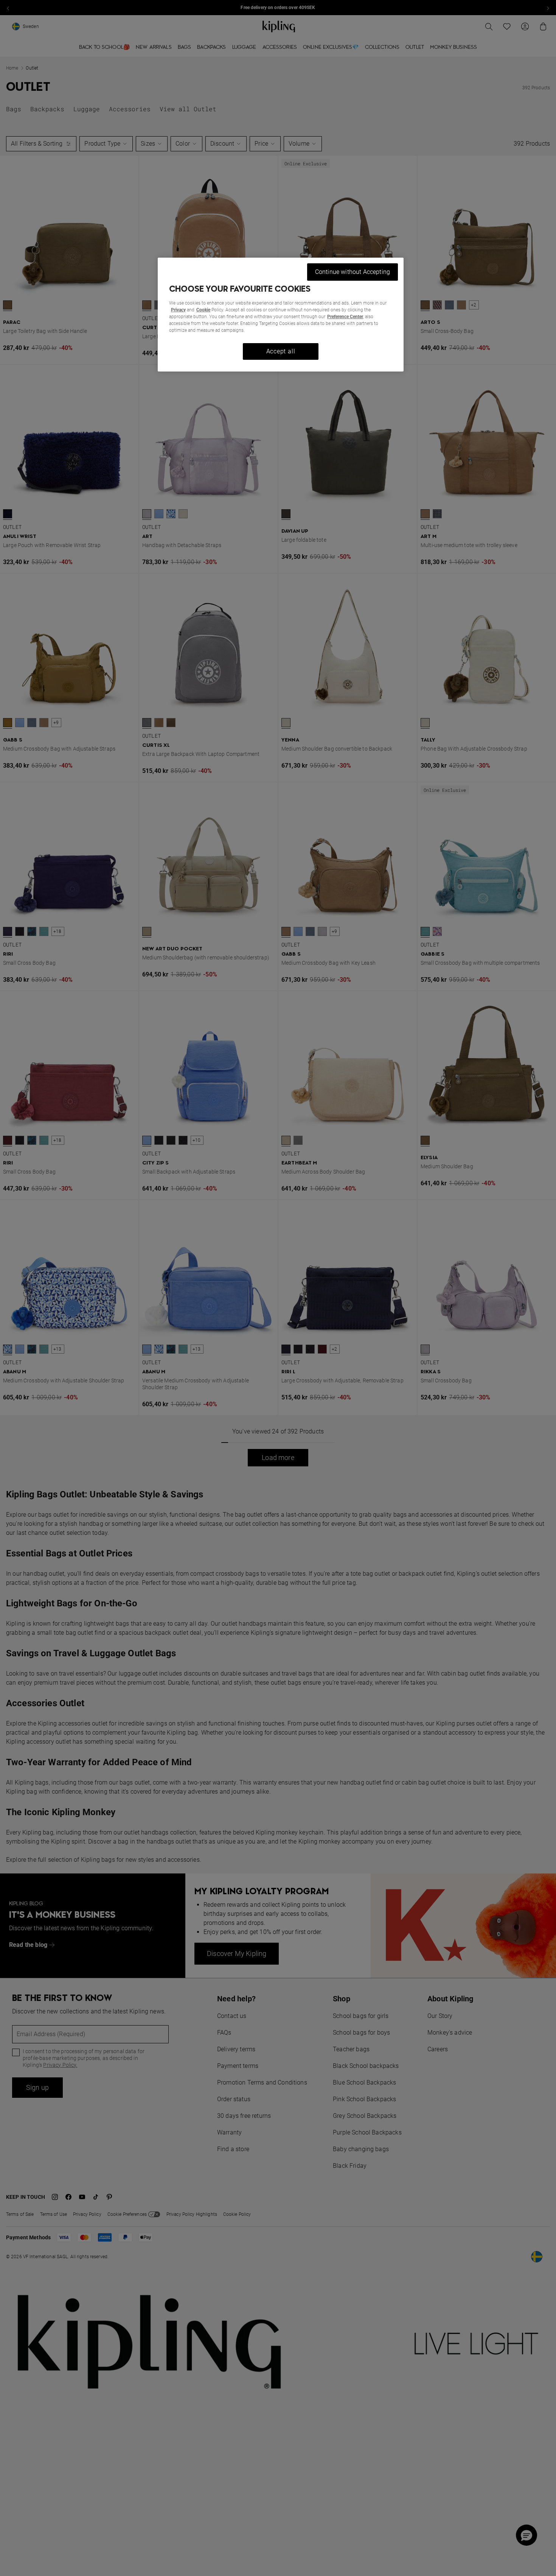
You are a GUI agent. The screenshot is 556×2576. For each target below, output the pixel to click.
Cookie (203, 310)
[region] (281, 315)
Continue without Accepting (353, 272)
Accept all (281, 351)
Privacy (178, 310)
